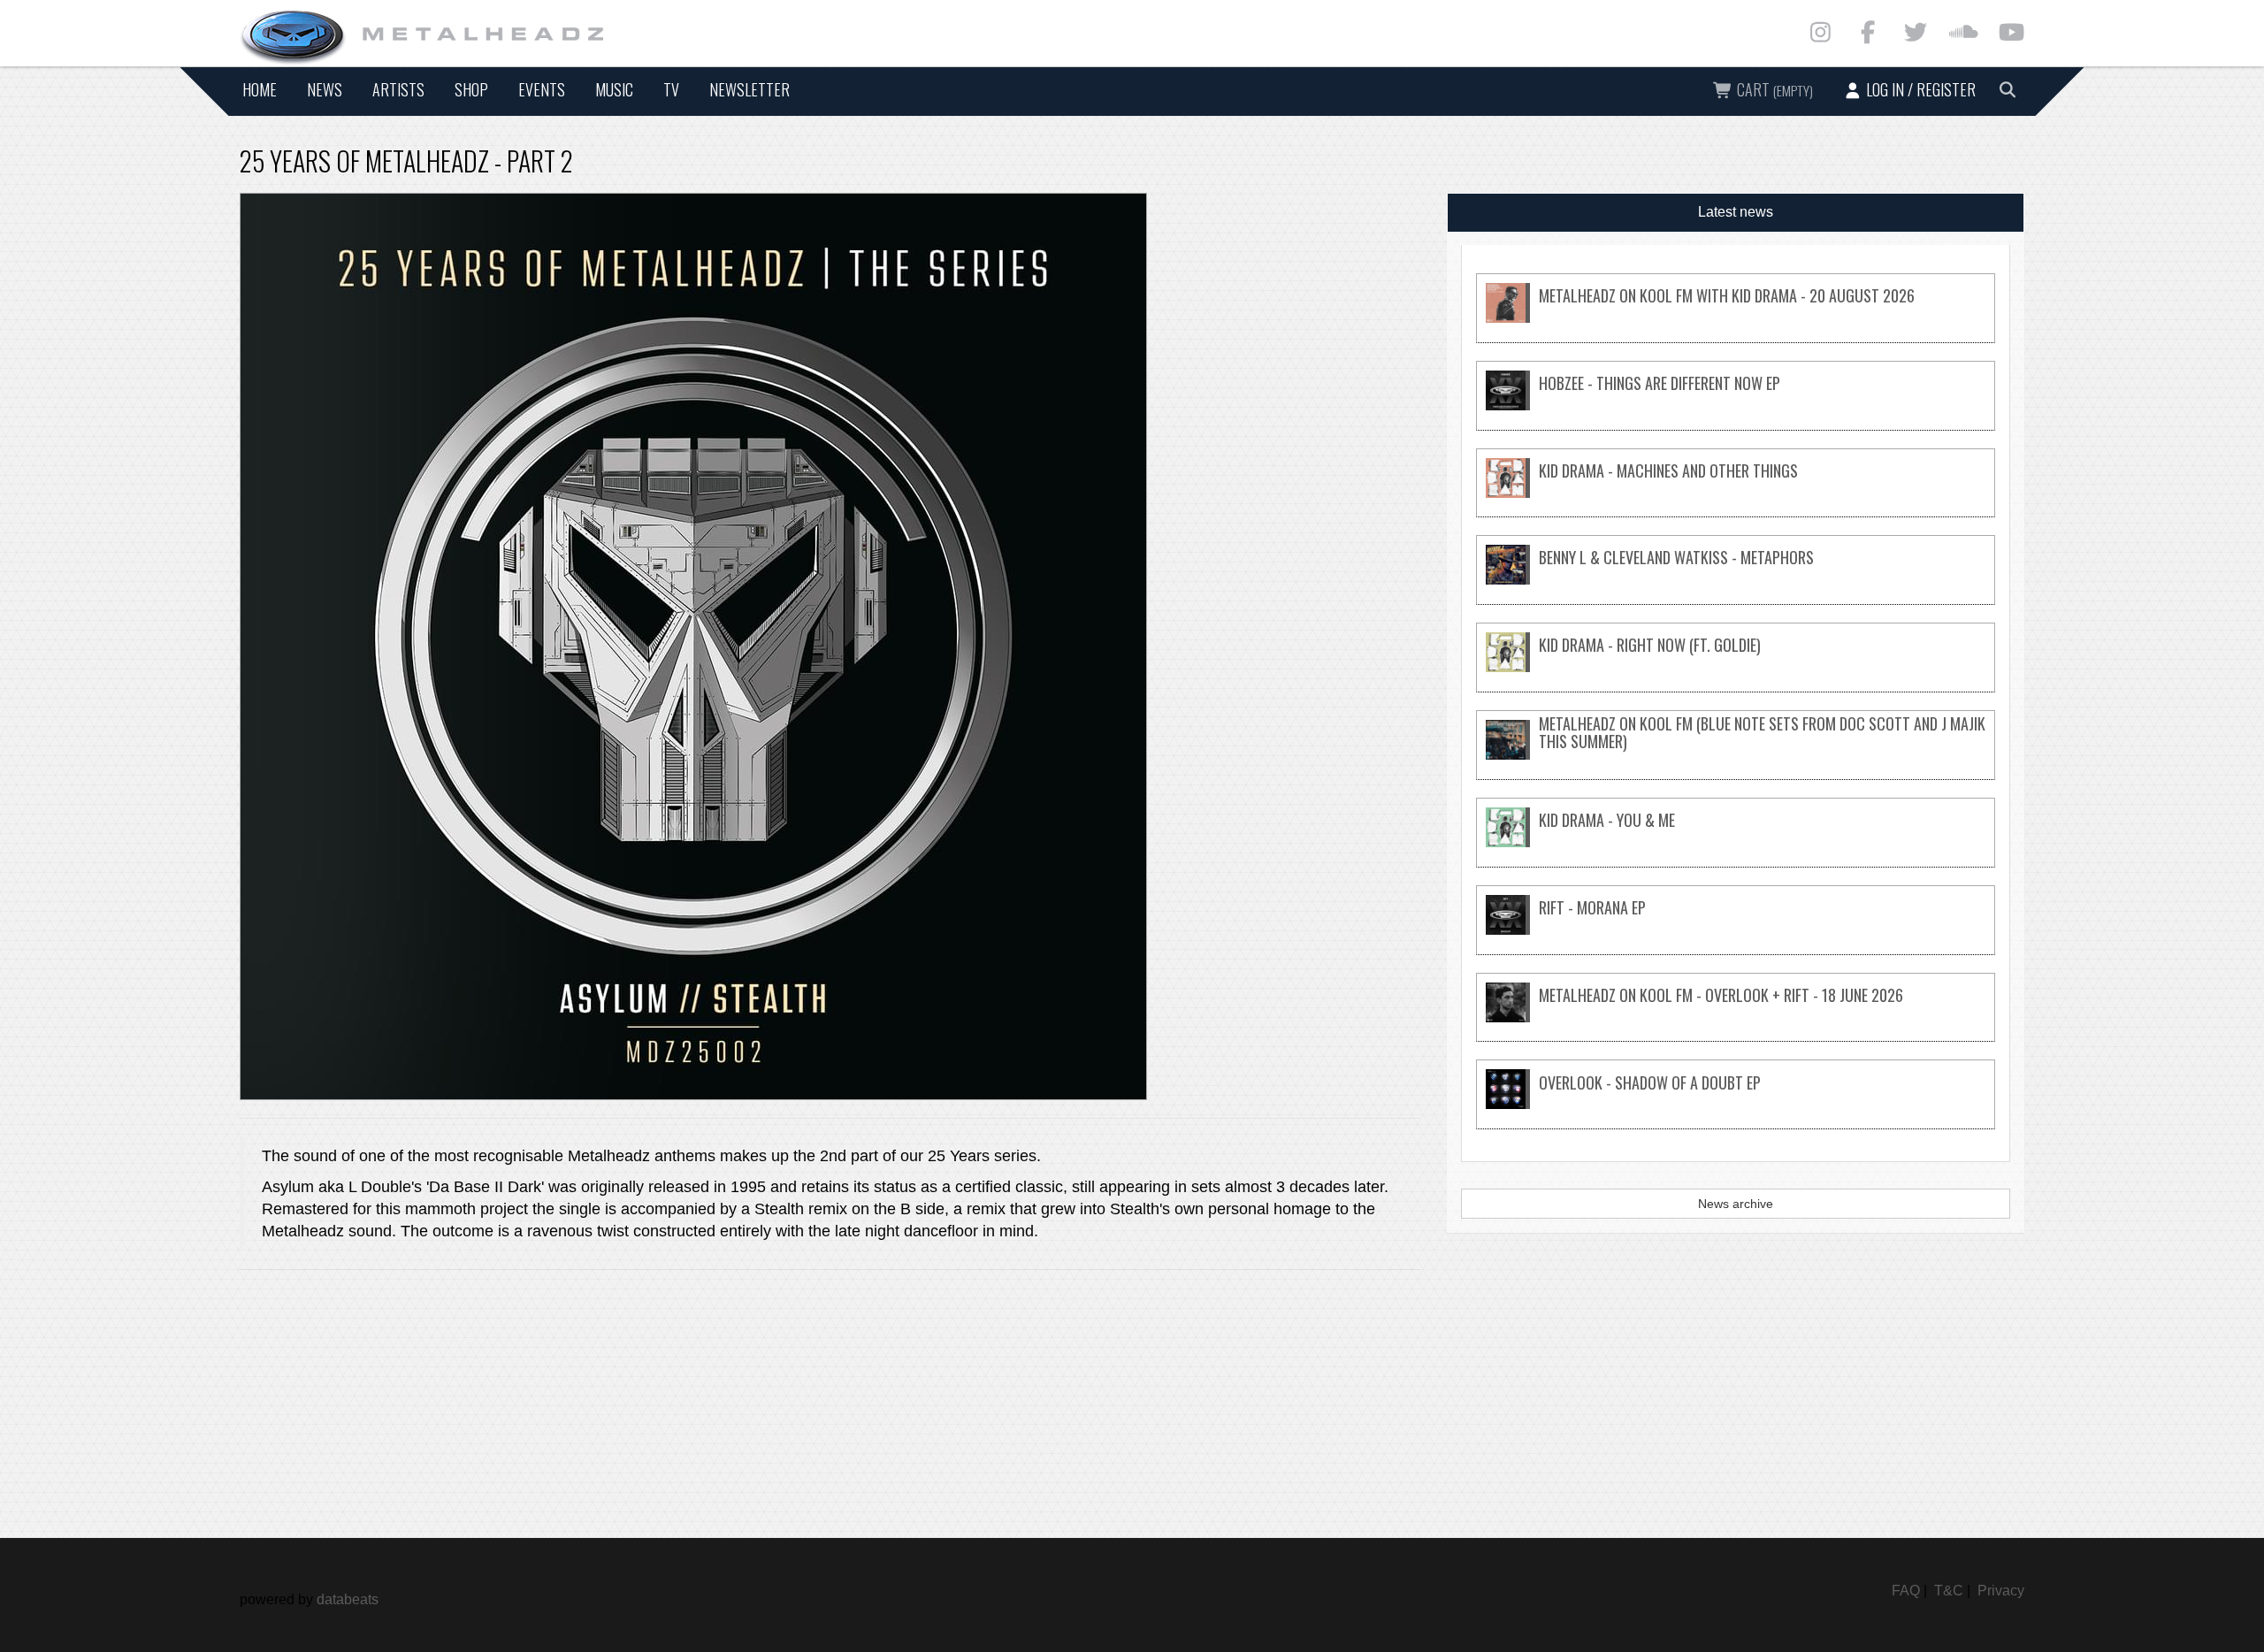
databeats (348, 1599)
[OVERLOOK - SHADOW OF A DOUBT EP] (1736, 1104)
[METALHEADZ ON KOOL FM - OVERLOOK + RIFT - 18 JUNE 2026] (1736, 1017)
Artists (398, 89)
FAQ (1906, 1591)
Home (260, 89)
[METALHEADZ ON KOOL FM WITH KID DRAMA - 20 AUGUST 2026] (1736, 318)
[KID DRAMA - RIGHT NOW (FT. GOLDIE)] (1736, 667)
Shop (471, 89)
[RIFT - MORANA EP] (1736, 930)
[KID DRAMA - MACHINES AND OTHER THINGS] (1736, 493)
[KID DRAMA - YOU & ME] (1736, 842)
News (325, 89)
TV (671, 89)
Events (542, 89)
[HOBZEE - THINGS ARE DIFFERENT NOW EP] (1736, 405)
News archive (1736, 1204)
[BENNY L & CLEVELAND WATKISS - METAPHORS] (1736, 580)
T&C (1949, 1591)
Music (614, 89)
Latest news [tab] (1736, 212)
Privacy (2001, 1591)
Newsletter (750, 89)
